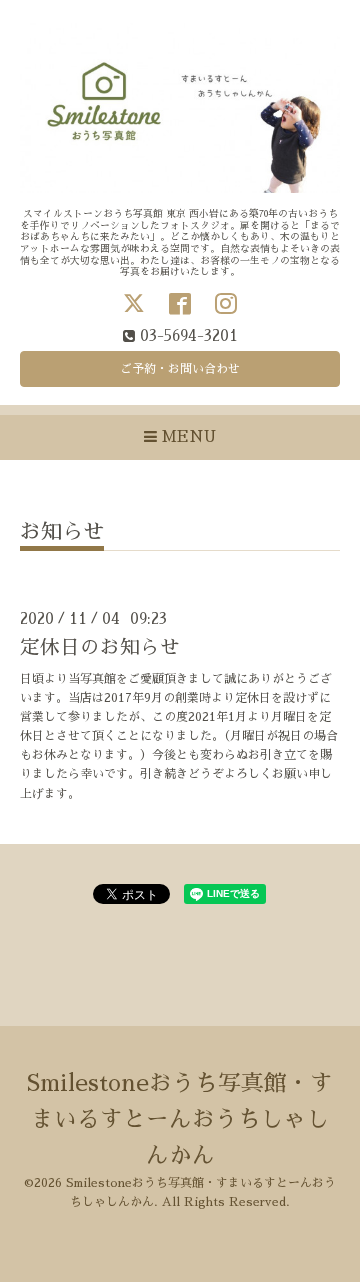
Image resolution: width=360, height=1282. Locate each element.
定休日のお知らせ (100, 647)
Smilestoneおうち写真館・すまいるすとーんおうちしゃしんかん (180, 1119)
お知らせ (62, 531)
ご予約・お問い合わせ (180, 369)
